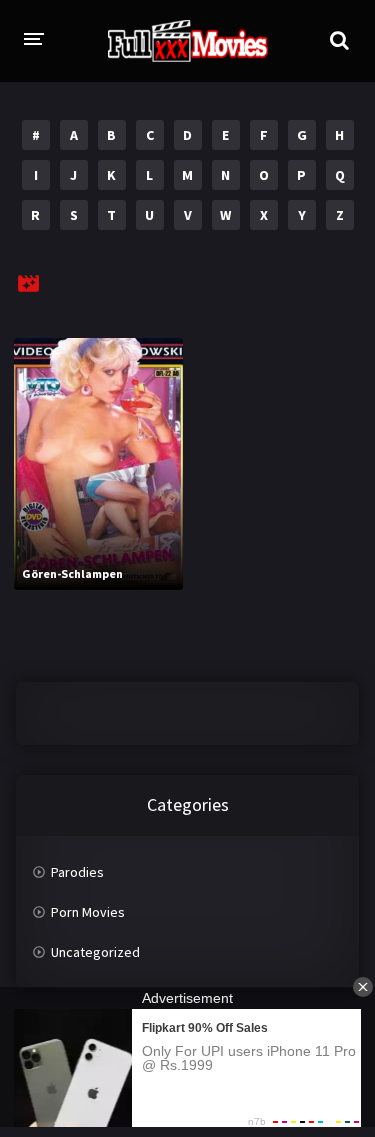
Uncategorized (95, 952)
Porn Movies (88, 912)
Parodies (77, 872)
